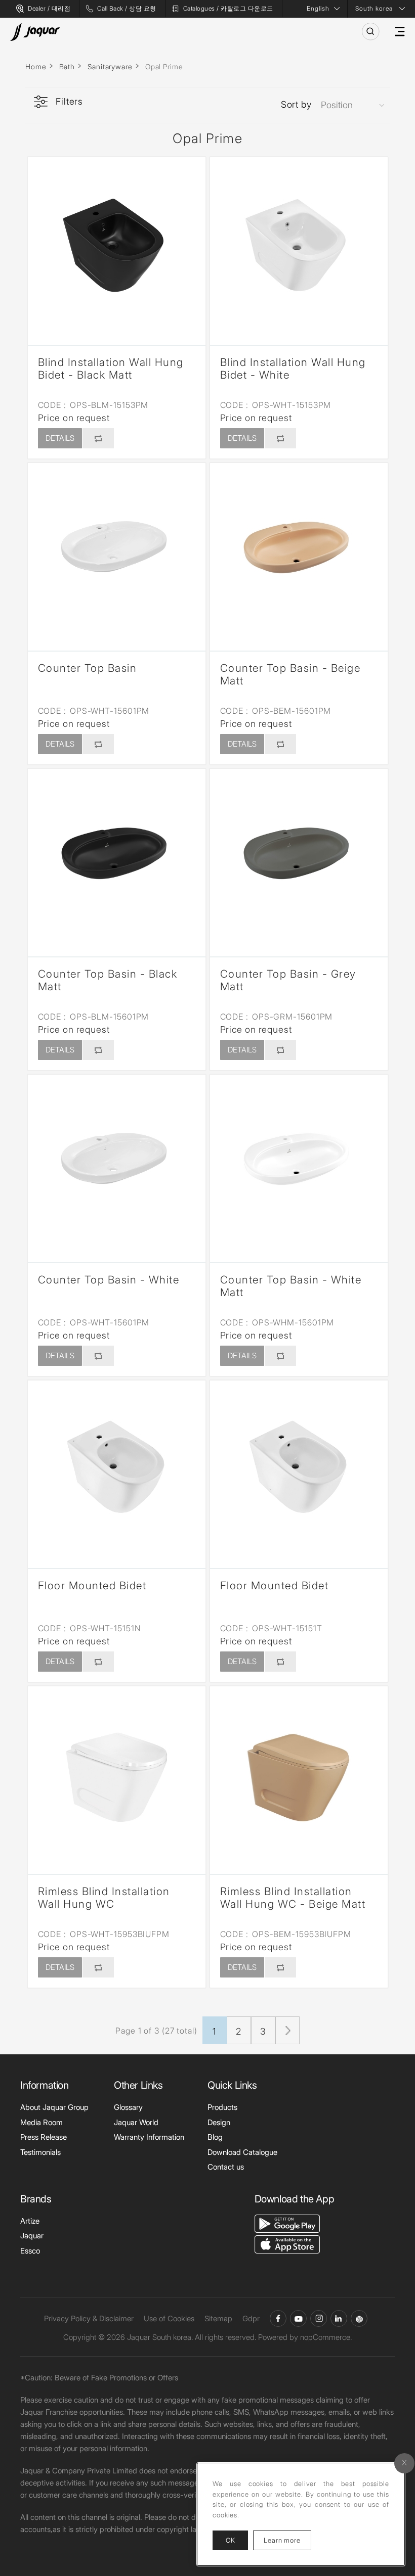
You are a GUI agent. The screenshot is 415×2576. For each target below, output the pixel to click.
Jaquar (32, 2236)
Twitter (319, 2318)
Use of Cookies (169, 2318)
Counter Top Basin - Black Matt (108, 980)
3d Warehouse (359, 2318)
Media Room (41, 2122)
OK (230, 2540)
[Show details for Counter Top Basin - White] (117, 1163)
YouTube (298, 2318)
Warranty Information (149, 2137)
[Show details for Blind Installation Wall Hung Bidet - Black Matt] (117, 246)
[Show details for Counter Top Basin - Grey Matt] (299, 858)
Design (219, 2122)
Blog (215, 2137)
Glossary (128, 2107)
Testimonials (40, 2152)
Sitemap (218, 2318)
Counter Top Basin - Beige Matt (290, 674)
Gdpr (251, 2318)
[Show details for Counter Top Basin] (117, 552)
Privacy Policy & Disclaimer (89, 2318)
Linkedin (339, 2318)
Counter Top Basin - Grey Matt (288, 980)
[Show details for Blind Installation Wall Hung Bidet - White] (299, 246)
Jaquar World (136, 2122)
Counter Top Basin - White (109, 1280)
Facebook (278, 2318)
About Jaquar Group (54, 2107)
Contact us (226, 2167)
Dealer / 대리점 (49, 8)
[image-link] (287, 2223)
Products (222, 2107)
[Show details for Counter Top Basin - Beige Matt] (299, 552)
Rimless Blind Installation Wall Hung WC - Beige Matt (293, 1898)
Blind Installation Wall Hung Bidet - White (293, 369)
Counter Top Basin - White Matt (291, 1286)
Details (60, 438)
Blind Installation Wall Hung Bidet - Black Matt (111, 369)
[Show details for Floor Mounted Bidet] (117, 1469)
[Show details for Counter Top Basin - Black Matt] (117, 858)
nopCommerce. (326, 2337)
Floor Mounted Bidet (92, 1585)
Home (36, 66)
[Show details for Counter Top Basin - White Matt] (299, 1163)
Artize (30, 2221)
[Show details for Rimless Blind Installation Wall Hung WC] (117, 1775)
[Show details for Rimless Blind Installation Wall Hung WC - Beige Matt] (299, 1775)
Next (287, 2030)
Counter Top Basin (88, 668)
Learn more (287, 2540)
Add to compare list (98, 438)
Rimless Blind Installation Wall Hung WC (104, 1898)
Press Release (44, 2137)
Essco (30, 2251)
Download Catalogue (242, 2152)
